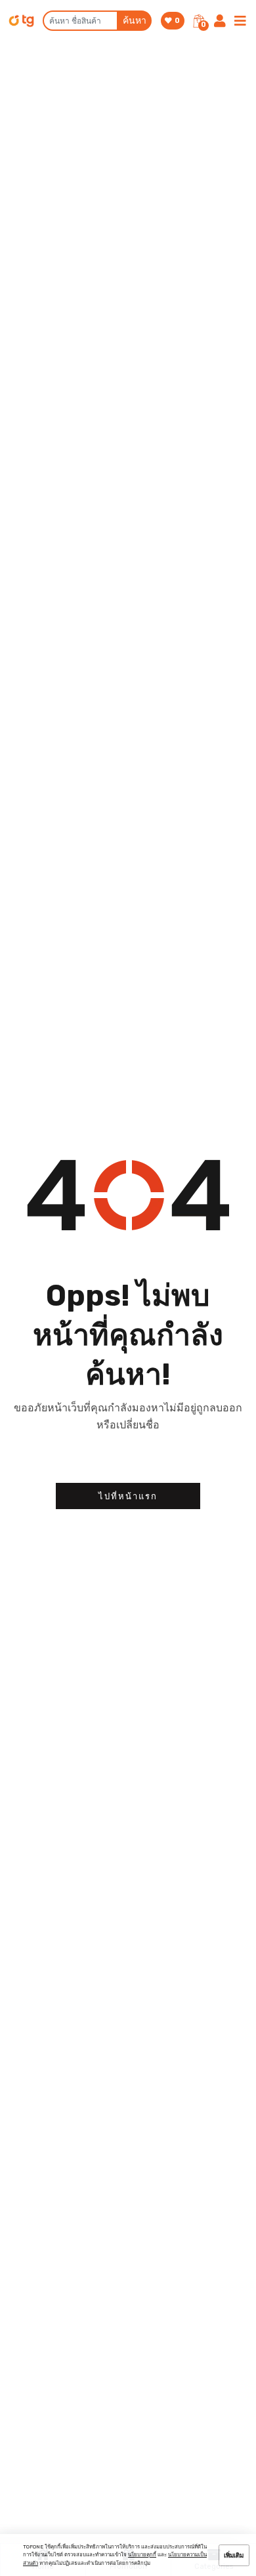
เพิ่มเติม (234, 2555)
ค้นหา (135, 21)
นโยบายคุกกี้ (142, 2555)
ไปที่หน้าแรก (128, 1496)
